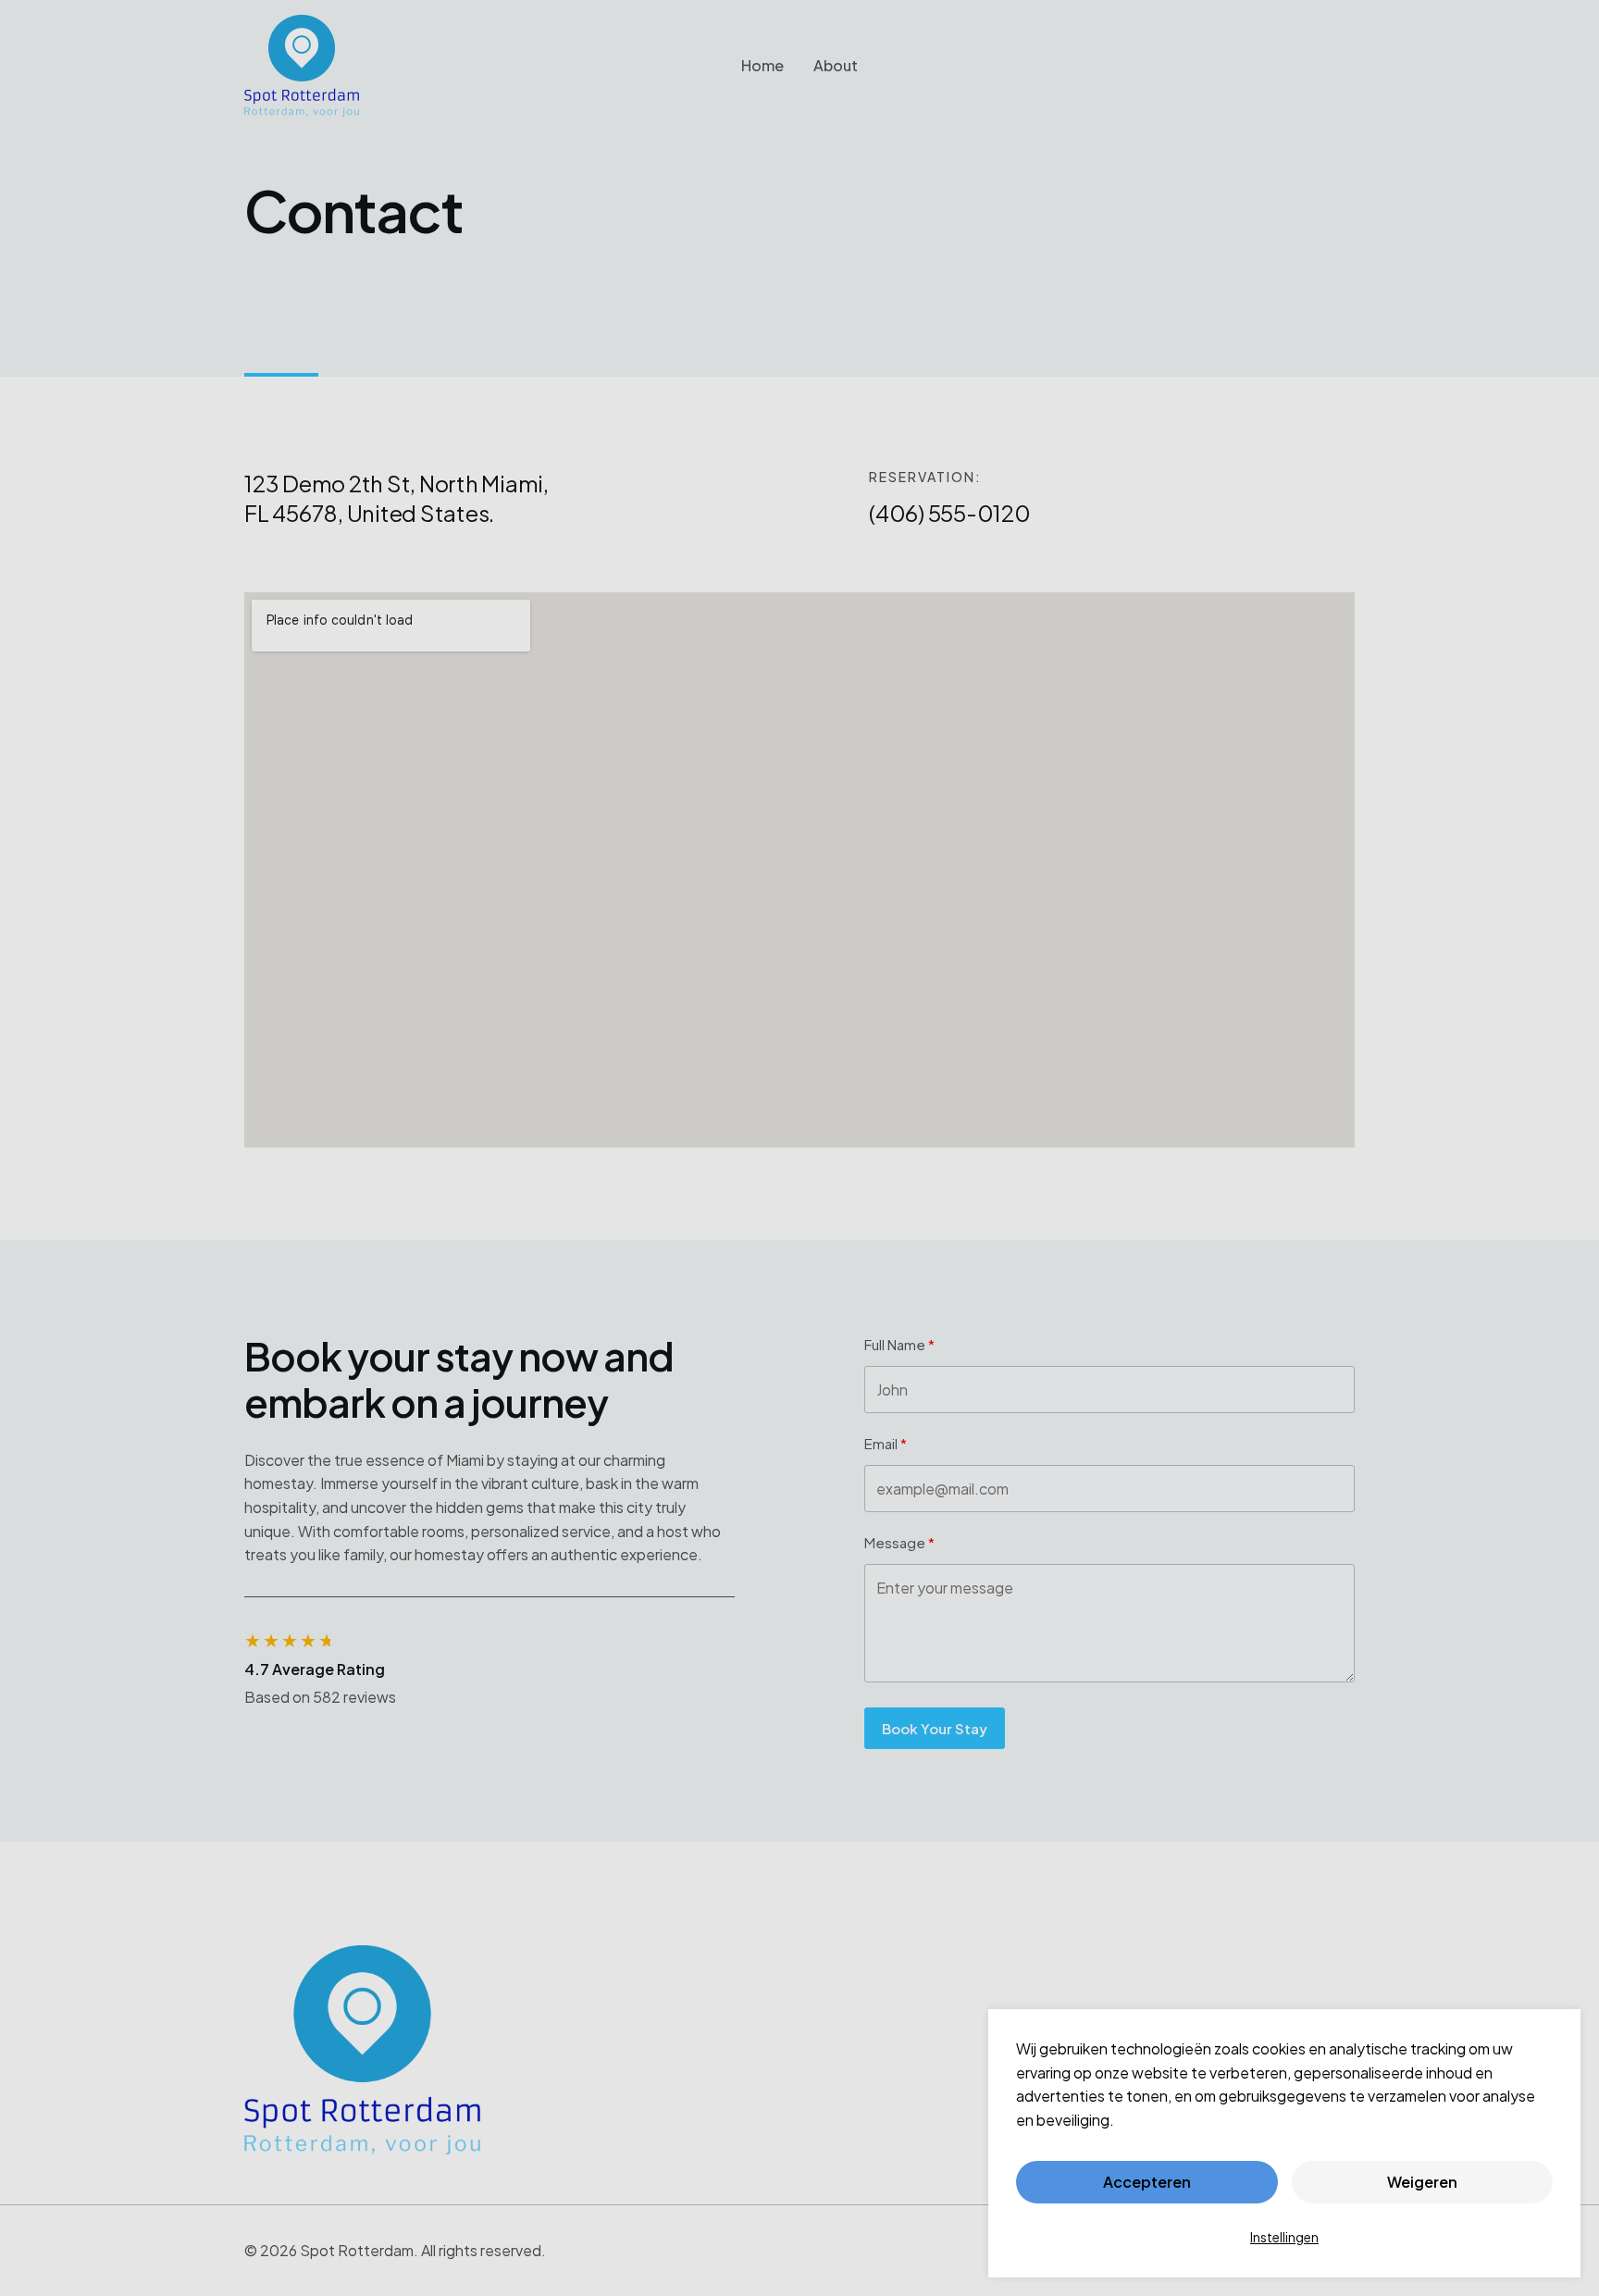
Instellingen (1284, 2237)
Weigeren (1422, 2182)
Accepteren (1147, 2182)
